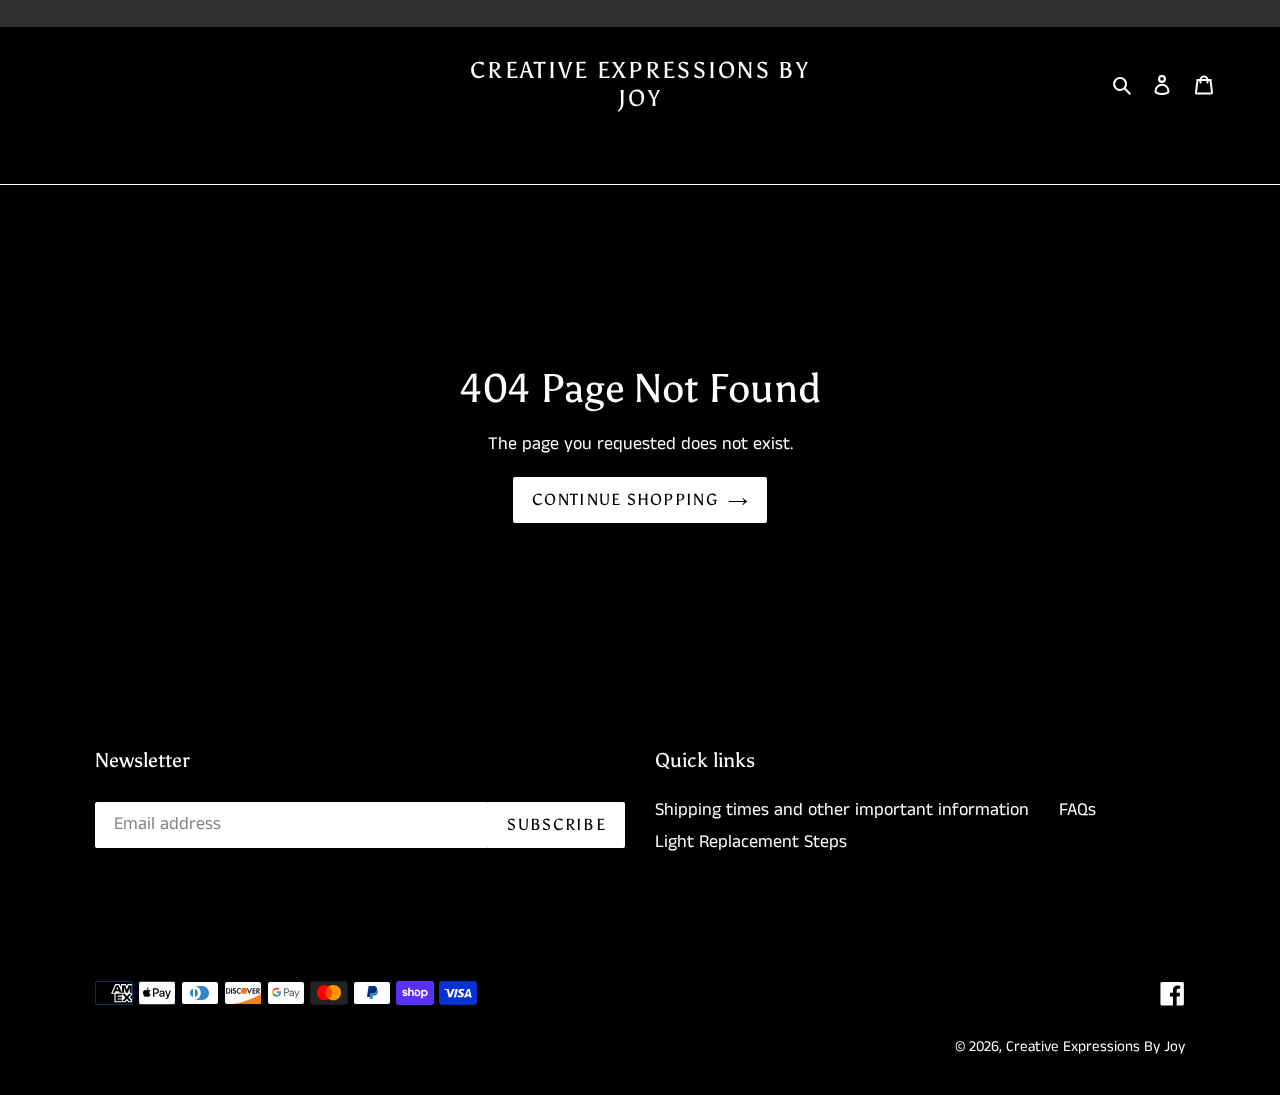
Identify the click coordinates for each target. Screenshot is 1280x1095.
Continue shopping (625, 499)
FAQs (1077, 810)
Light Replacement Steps (751, 842)
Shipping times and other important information (842, 810)
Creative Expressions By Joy (640, 84)
